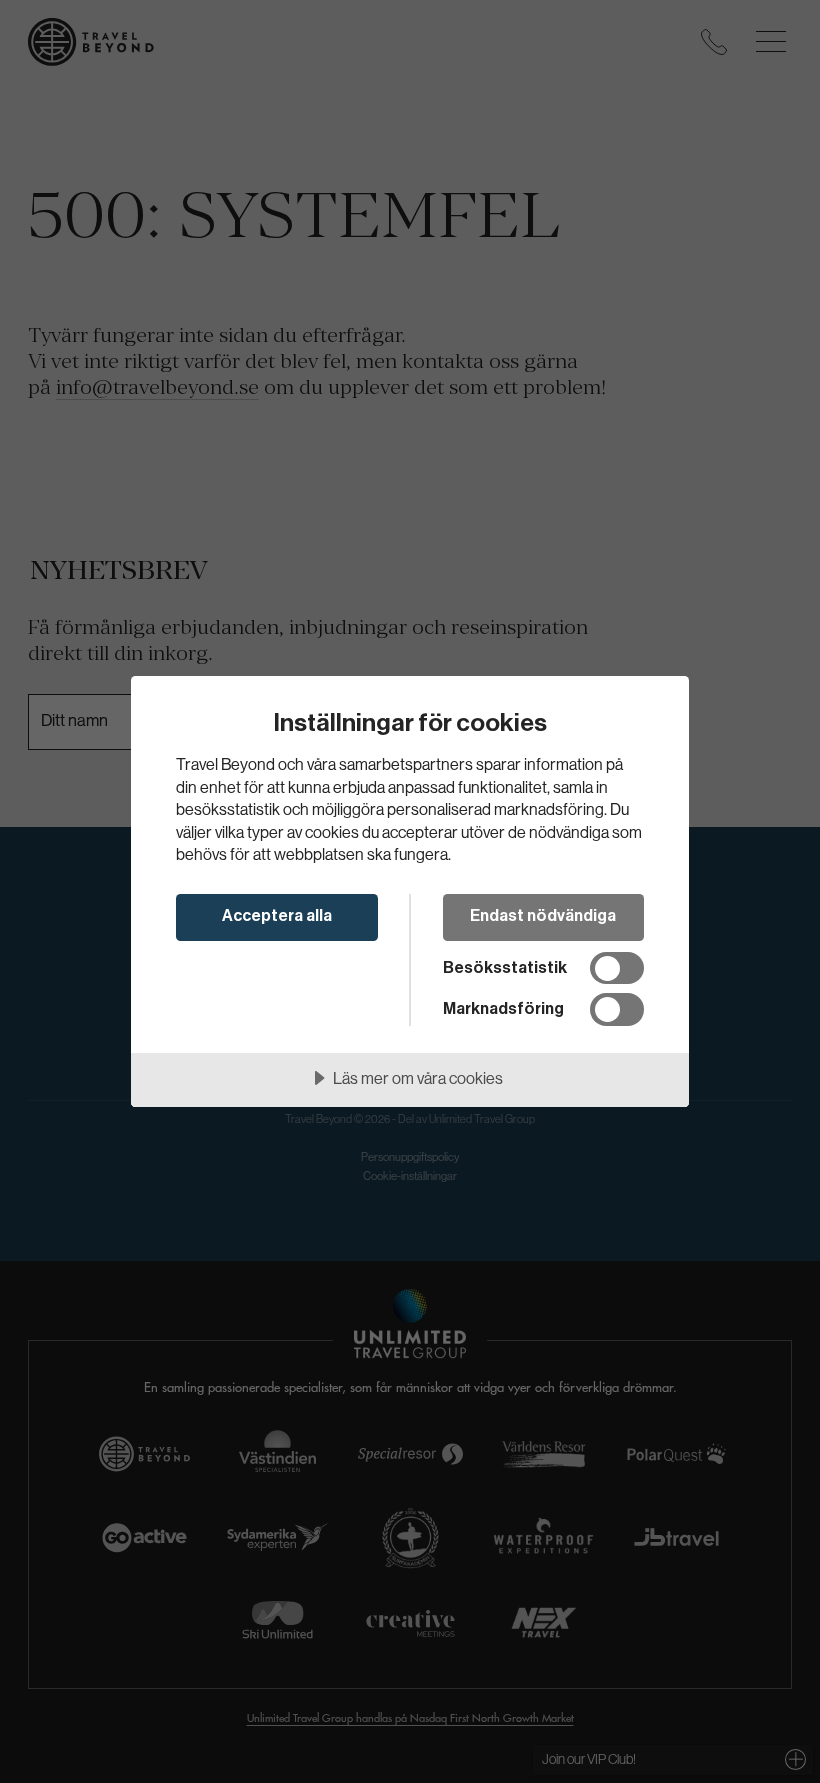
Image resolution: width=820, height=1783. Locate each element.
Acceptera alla (277, 916)
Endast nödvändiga (543, 916)
